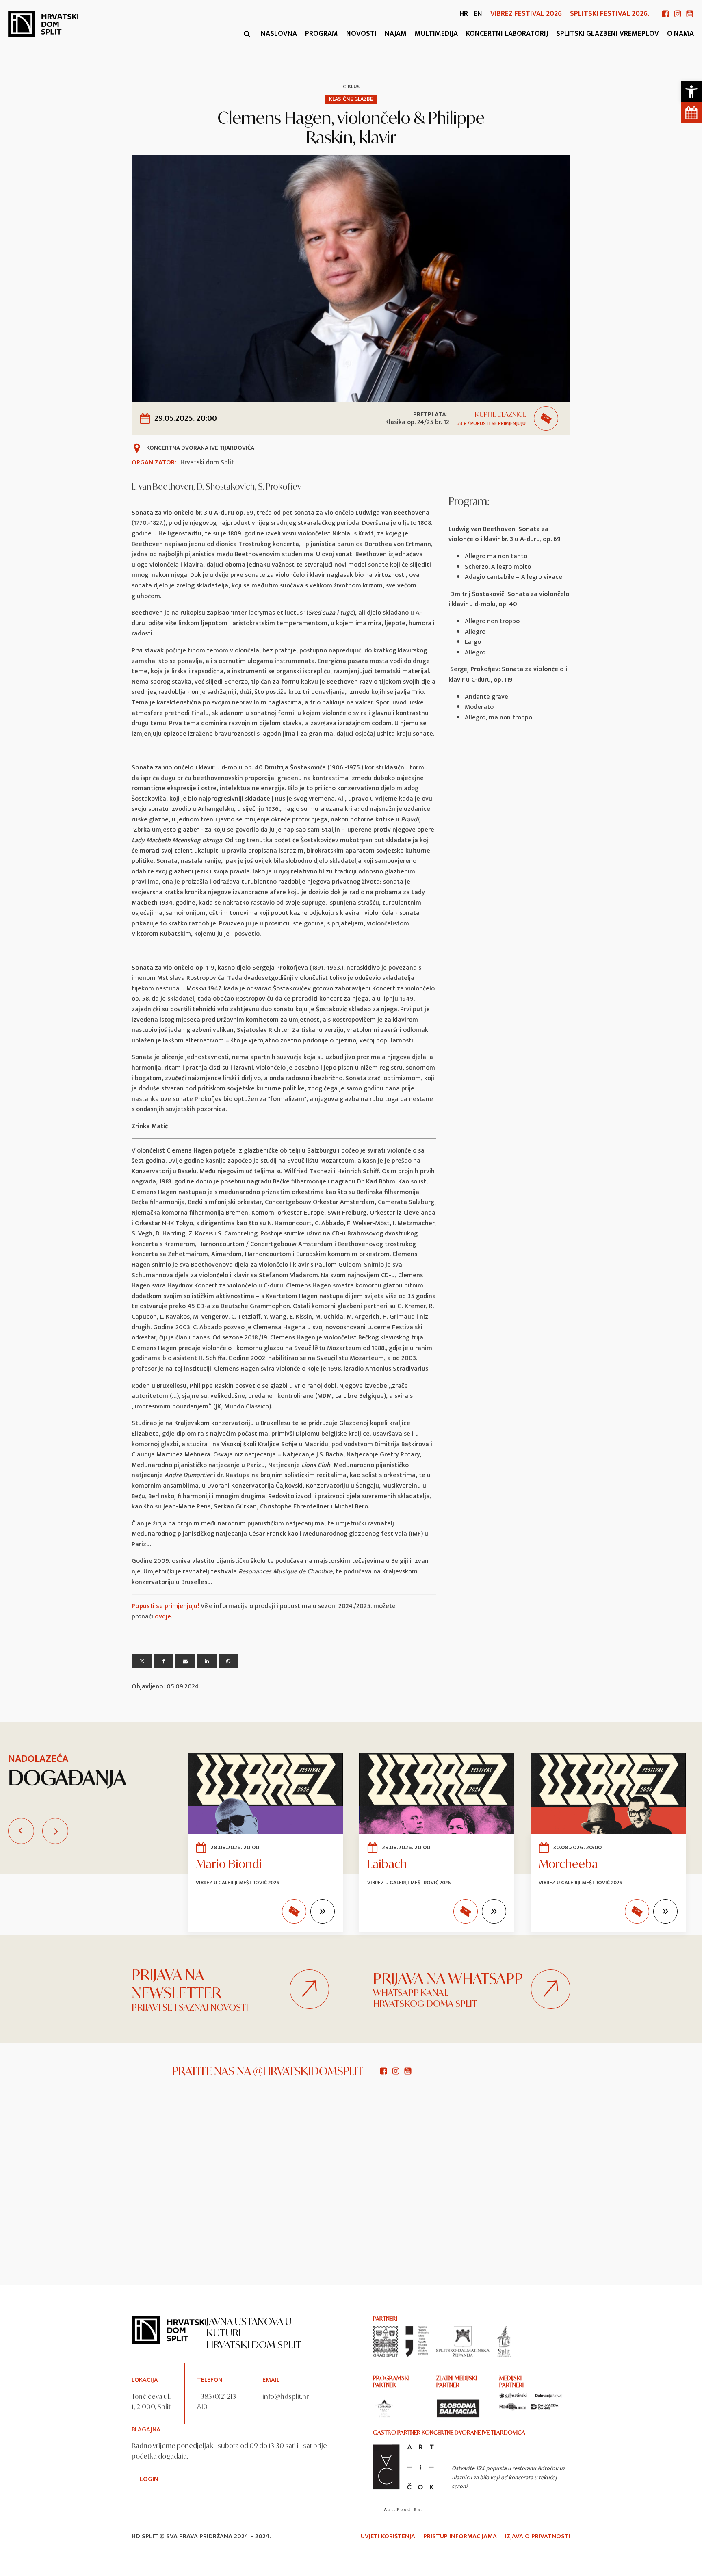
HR (464, 14)
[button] (691, 92)
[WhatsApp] (228, 1661)
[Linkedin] (207, 1661)
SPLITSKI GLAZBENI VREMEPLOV (608, 34)
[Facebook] (164, 1661)
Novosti (361, 34)
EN (478, 14)
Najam (396, 34)
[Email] (185, 1661)
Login (149, 2479)
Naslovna (279, 34)
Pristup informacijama (460, 2537)
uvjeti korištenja (388, 2537)
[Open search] (247, 34)
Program (322, 34)
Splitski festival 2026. (610, 14)
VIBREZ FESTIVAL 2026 (526, 14)
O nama (680, 34)
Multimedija (436, 34)
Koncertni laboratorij (507, 34)
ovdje (163, 1617)
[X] (142, 1661)
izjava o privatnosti (538, 2537)
